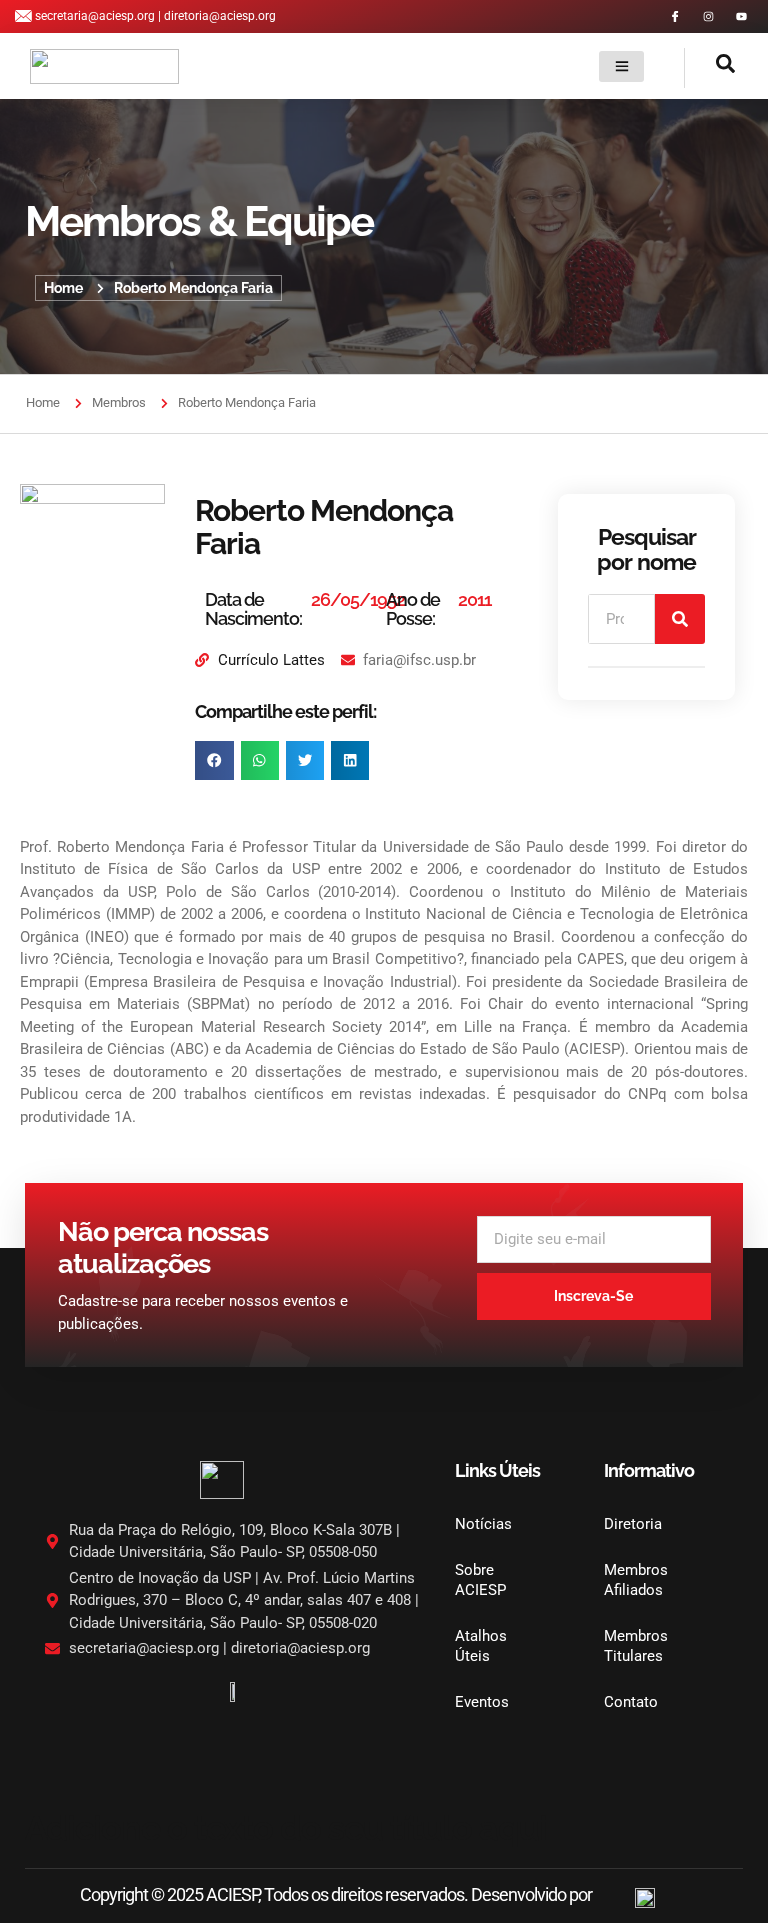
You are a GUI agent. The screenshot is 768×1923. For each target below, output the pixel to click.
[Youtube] (741, 16)
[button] (710, 68)
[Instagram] (708, 16)
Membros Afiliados (636, 1580)
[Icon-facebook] (675, 16)
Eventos (482, 1702)
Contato (631, 1702)
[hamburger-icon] (621, 66)
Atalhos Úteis (481, 1646)
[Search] (680, 619)
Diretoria (633, 1524)
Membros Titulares (636, 1646)
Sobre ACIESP (480, 1580)
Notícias (483, 1524)
